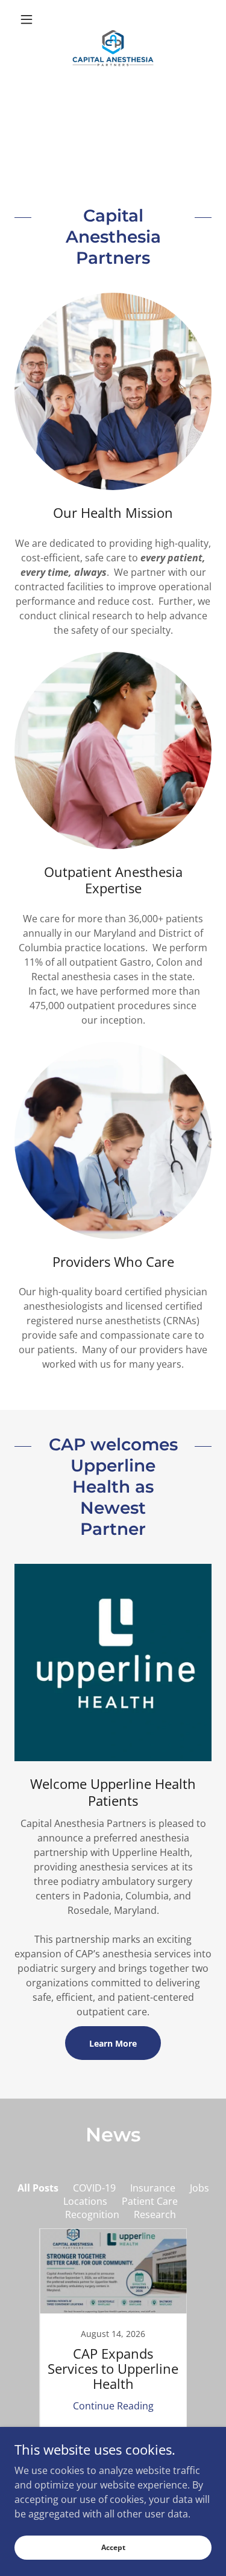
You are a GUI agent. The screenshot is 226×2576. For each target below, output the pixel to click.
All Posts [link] (38, 2188)
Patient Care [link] (150, 2201)
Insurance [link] (153, 2188)
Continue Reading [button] (113, 2406)
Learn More (113, 2043)
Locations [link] (85, 2201)
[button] (29, 19)
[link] (113, 19)
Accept (113, 2547)
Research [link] (155, 2214)
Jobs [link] (199, 2188)
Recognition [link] (92, 2214)
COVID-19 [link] (94, 2188)
